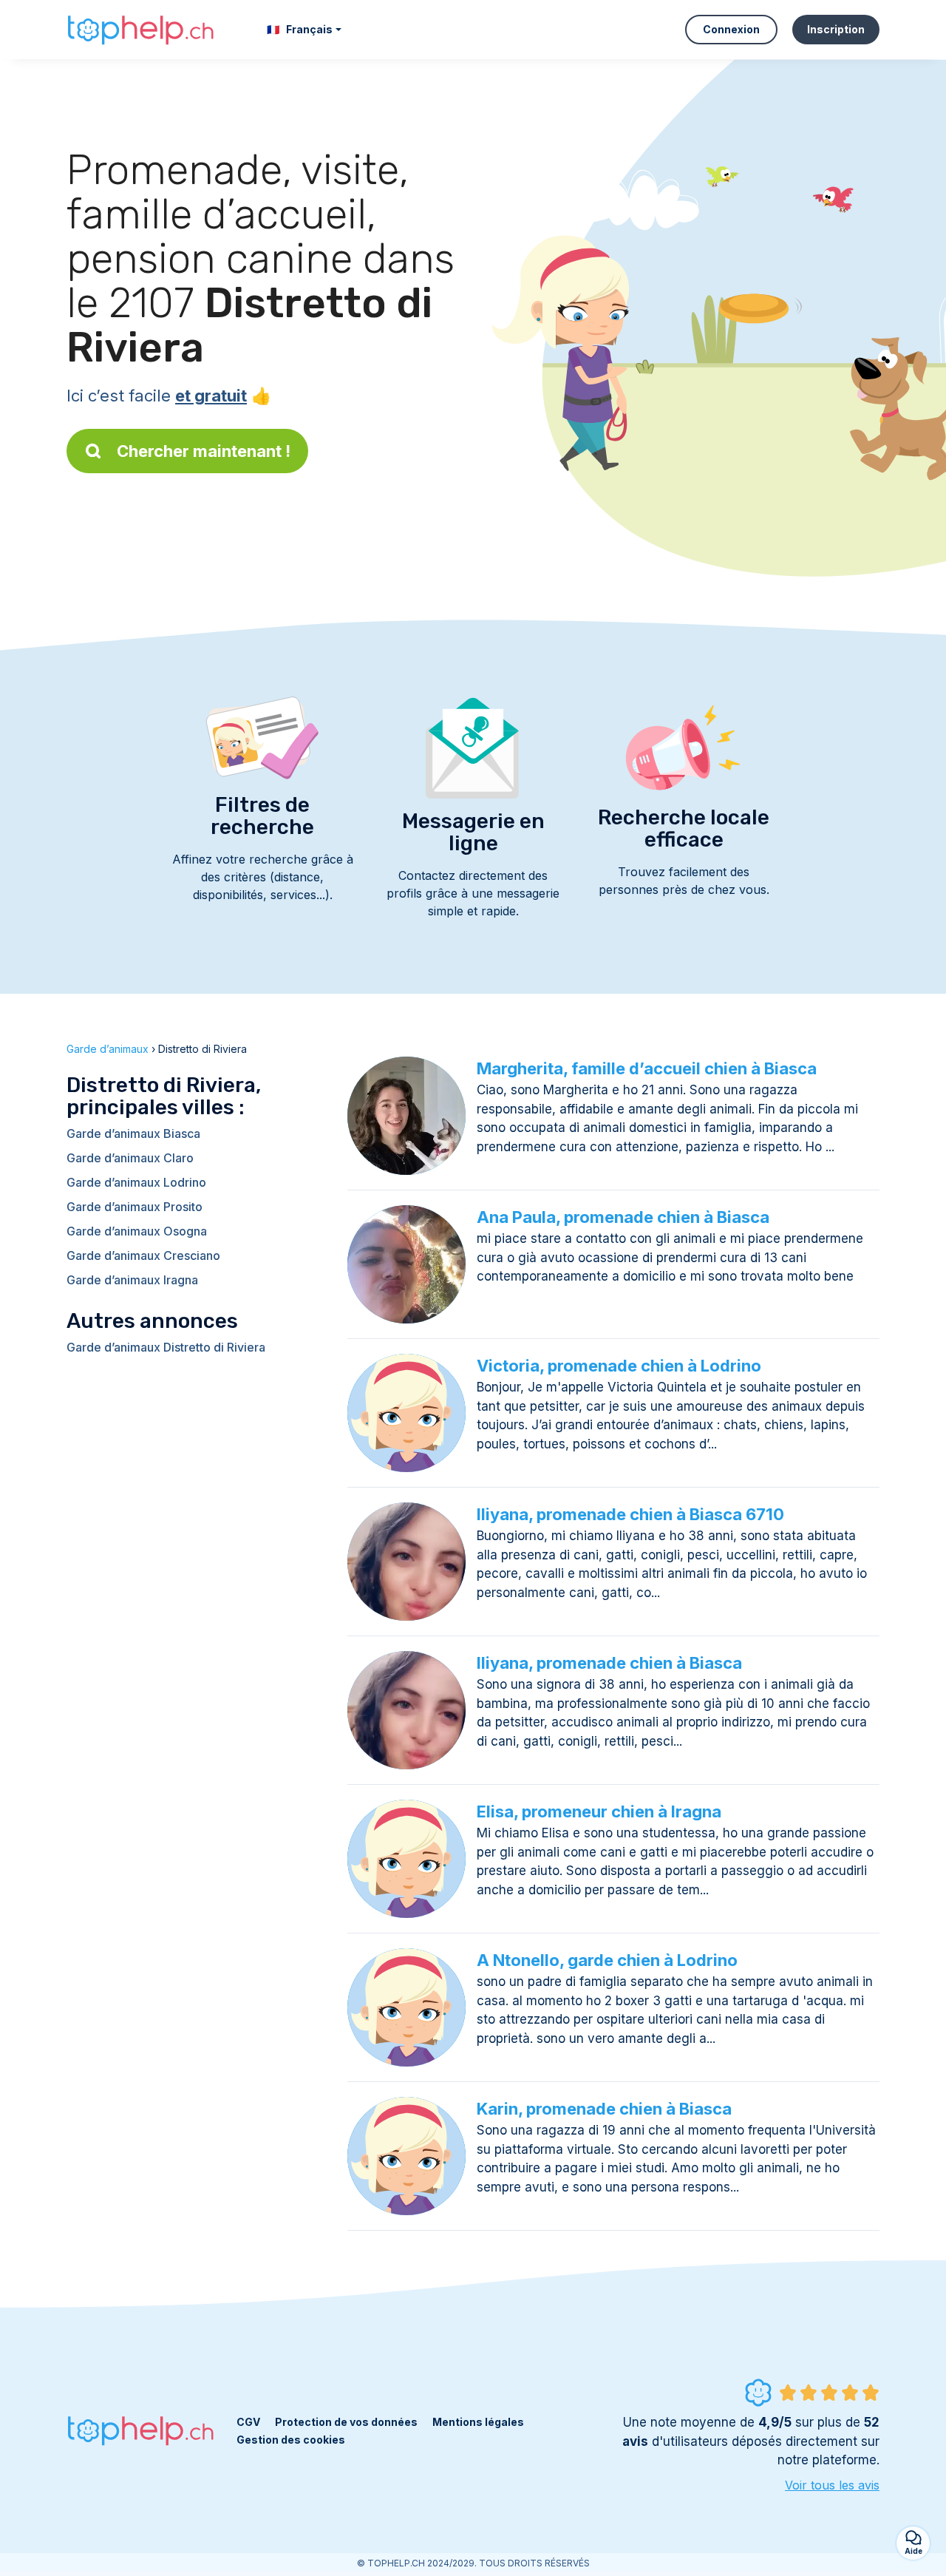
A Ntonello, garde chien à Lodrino (607, 1960)
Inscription (836, 29)
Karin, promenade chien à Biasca (604, 2109)
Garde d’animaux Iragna (132, 1280)
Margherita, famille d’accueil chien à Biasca (647, 1068)
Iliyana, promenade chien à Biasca (609, 1663)
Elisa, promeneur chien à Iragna (599, 1811)
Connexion (731, 29)
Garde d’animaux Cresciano (143, 1255)
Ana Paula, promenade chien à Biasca (623, 1217)
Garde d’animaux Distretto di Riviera (166, 1347)
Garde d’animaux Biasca (133, 1133)
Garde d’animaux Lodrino (136, 1182)
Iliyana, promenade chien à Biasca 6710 (630, 1514)
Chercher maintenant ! (204, 451)
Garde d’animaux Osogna (137, 1231)
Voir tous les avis (832, 2485)
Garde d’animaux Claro (130, 1158)
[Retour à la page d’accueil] (140, 30)
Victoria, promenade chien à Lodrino (619, 1366)
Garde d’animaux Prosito (135, 1207)
